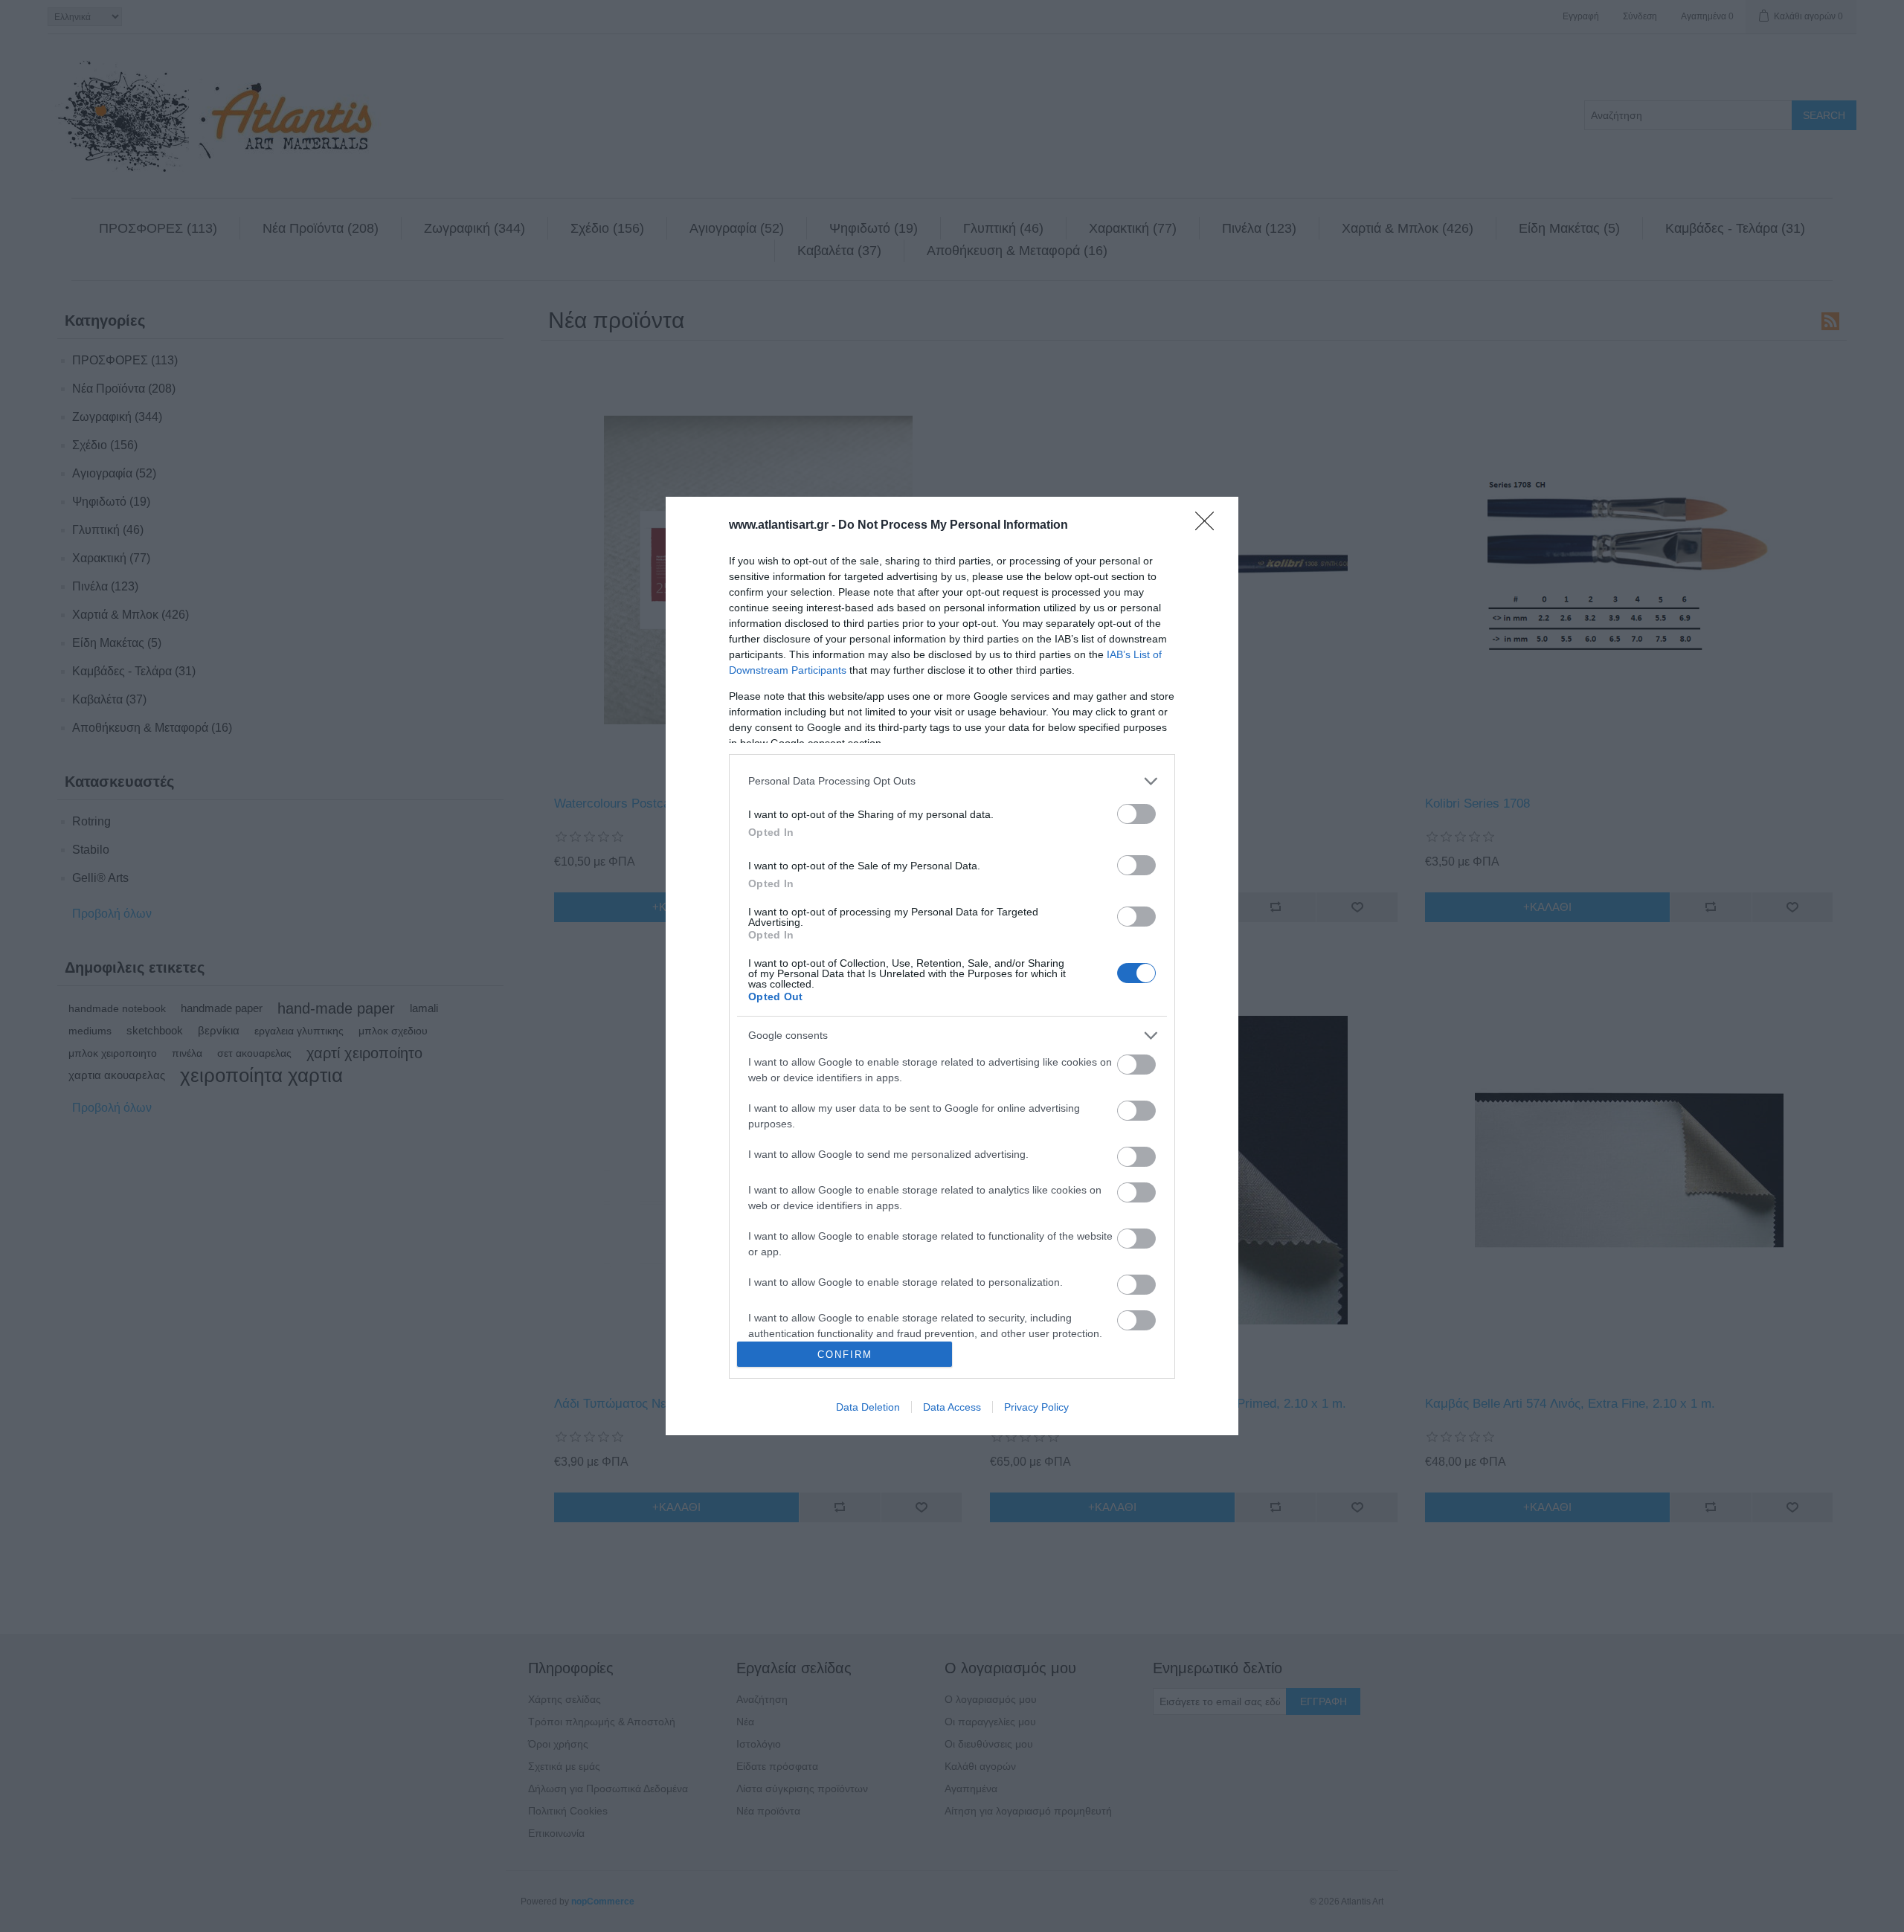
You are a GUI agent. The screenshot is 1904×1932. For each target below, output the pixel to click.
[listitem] (952, 781)
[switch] (1136, 814)
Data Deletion (868, 1407)
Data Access (952, 1407)
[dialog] (952, 966)
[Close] (1209, 526)
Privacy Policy (1036, 1407)
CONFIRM (845, 1355)
